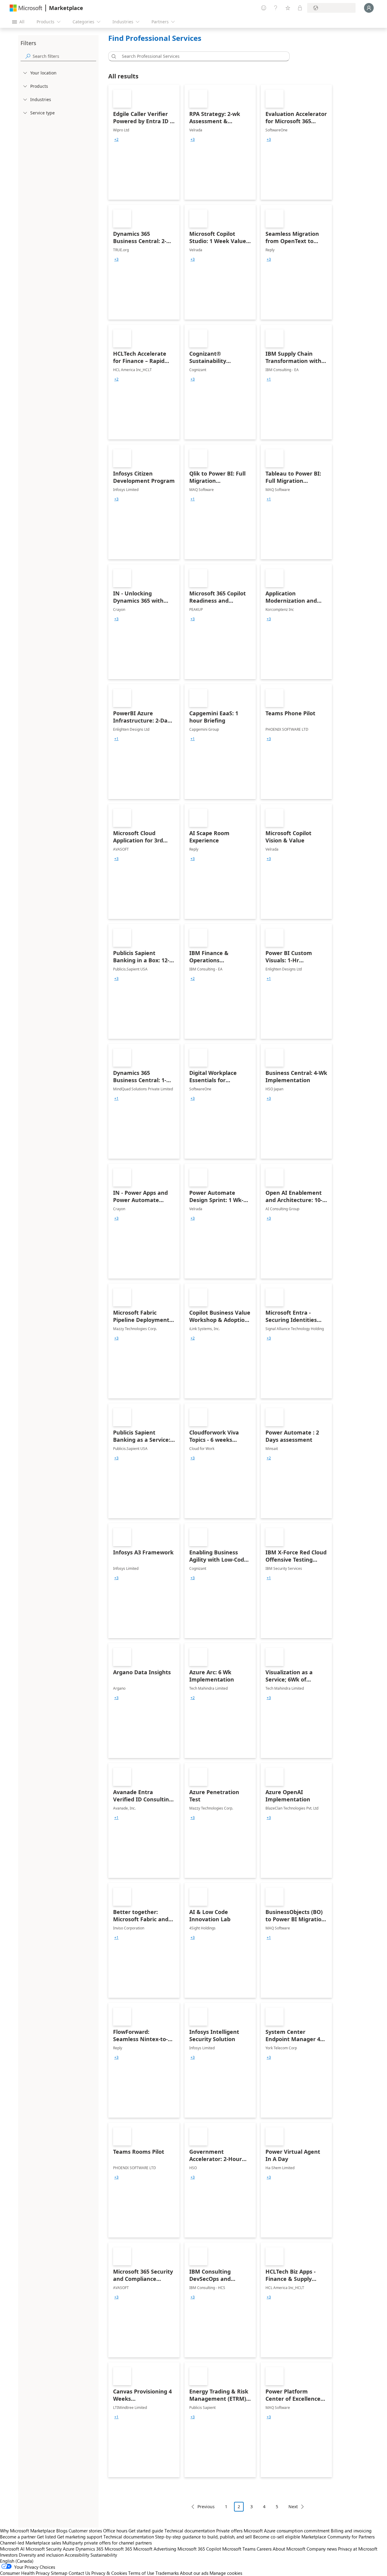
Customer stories (85, 2531)
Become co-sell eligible (277, 2537)
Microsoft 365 (118, 2549)
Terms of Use (141, 2573)
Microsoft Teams (239, 2549)
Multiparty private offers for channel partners (107, 2543)
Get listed (46, 2537)
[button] (113, 56)
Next (293, 2507)
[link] (144, 142)
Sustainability (104, 2555)
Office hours (115, 2531)
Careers (264, 2549)
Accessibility (77, 2555)
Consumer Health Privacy (25, 2573)
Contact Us (79, 2573)
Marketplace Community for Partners (338, 2537)
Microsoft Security (44, 2549)
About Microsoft (289, 2549)
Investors (9, 2555)
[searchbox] (64, 56)
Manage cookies (226, 2573)
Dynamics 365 (89, 2549)
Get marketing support (80, 2537)
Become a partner (18, 2537)
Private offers (229, 2531)
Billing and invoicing (351, 2531)
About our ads (194, 2573)
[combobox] (201, 56)
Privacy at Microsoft (358, 2549)
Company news (322, 2549)
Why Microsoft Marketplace (28, 2531)
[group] (116, 140)
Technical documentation (190, 2531)
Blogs (62, 2531)
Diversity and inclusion (41, 2555)
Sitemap (59, 2573)
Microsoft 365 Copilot (199, 2549)
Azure (69, 2549)
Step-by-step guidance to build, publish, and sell (203, 2537)
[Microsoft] (26, 8)
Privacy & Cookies (109, 2573)
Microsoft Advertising (155, 2549)
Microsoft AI (12, 2549)
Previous (206, 2507)
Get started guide (146, 2531)
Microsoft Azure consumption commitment (287, 2531)
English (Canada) (17, 2561)
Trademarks (167, 2573)
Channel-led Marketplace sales (31, 2543)
